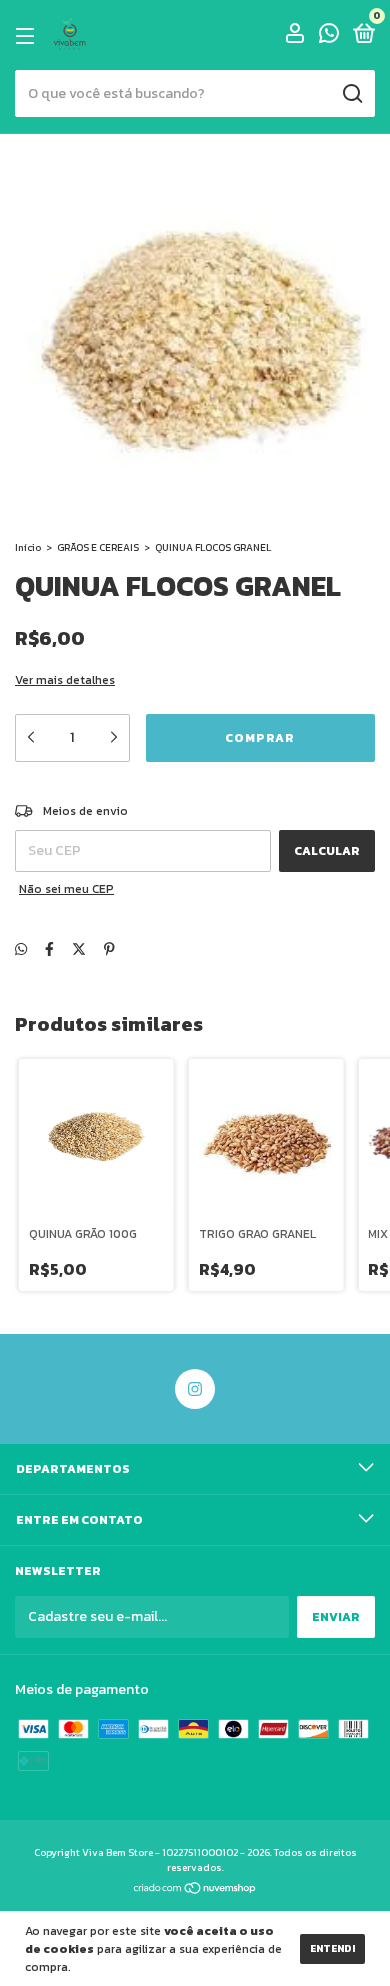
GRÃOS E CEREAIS (98, 547)
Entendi (332, 1948)
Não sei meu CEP (66, 889)
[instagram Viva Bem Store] (195, 1389)
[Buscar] (351, 94)
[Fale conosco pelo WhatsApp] (329, 37)
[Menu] (28, 36)
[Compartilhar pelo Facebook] (49, 949)
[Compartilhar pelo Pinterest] (109, 949)
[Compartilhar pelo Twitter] (79, 949)
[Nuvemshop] (195, 1890)
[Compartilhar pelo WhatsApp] (21, 949)
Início (28, 547)
